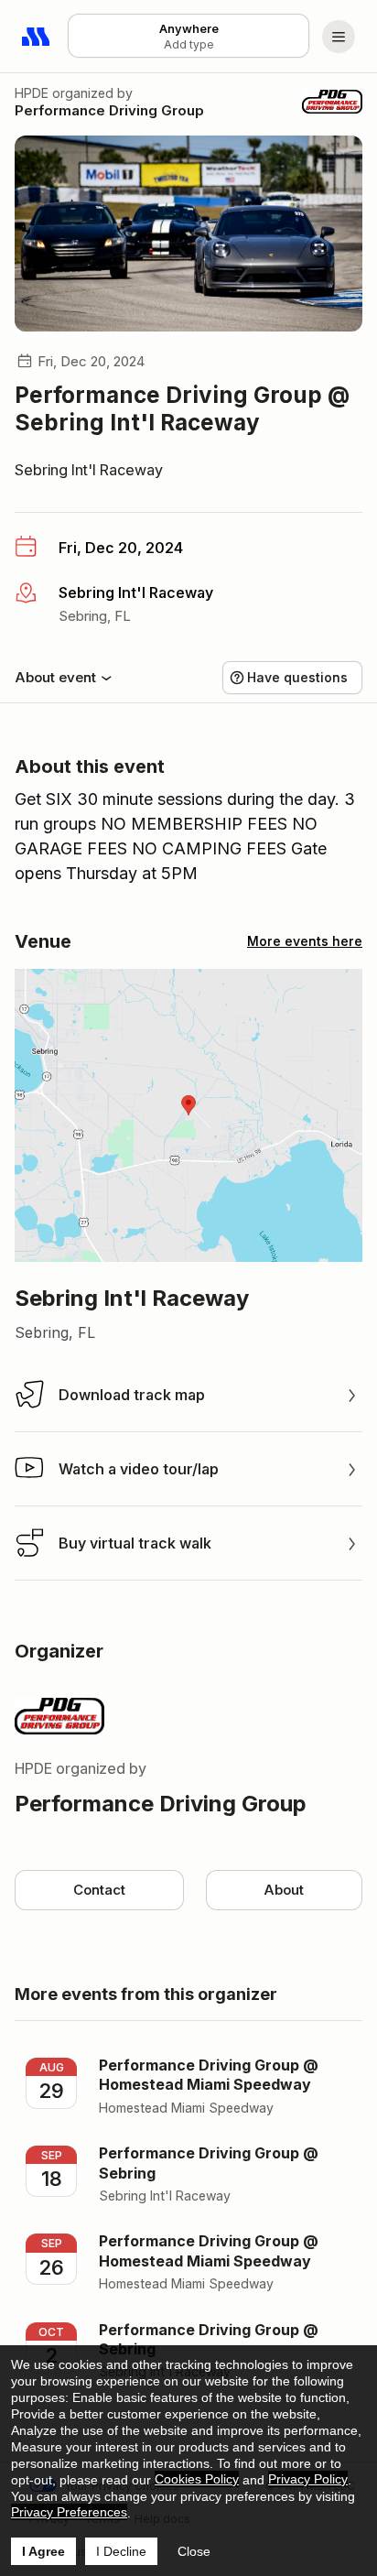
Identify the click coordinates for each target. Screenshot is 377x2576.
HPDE (32, 93)
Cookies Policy (197, 2479)
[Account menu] (339, 37)
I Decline (121, 2551)
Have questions (297, 677)
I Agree (43, 2551)
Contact (99, 1890)
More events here (305, 941)
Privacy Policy (308, 2479)
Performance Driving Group (109, 110)
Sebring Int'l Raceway (89, 470)
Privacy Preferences (69, 2512)
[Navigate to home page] (37, 37)
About (284, 1890)
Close (194, 2551)
